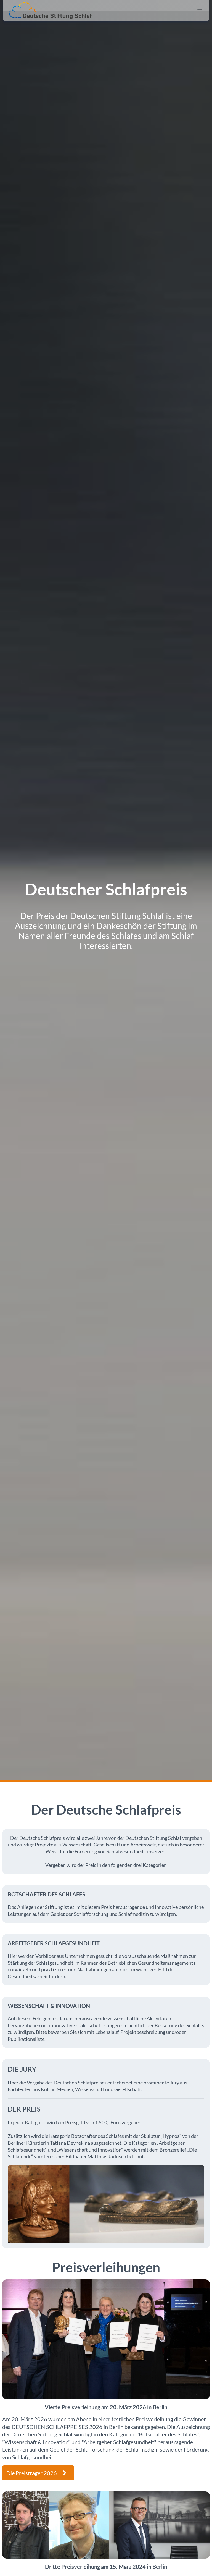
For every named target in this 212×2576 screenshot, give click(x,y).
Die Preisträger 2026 (32, 2473)
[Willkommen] (50, 11)
